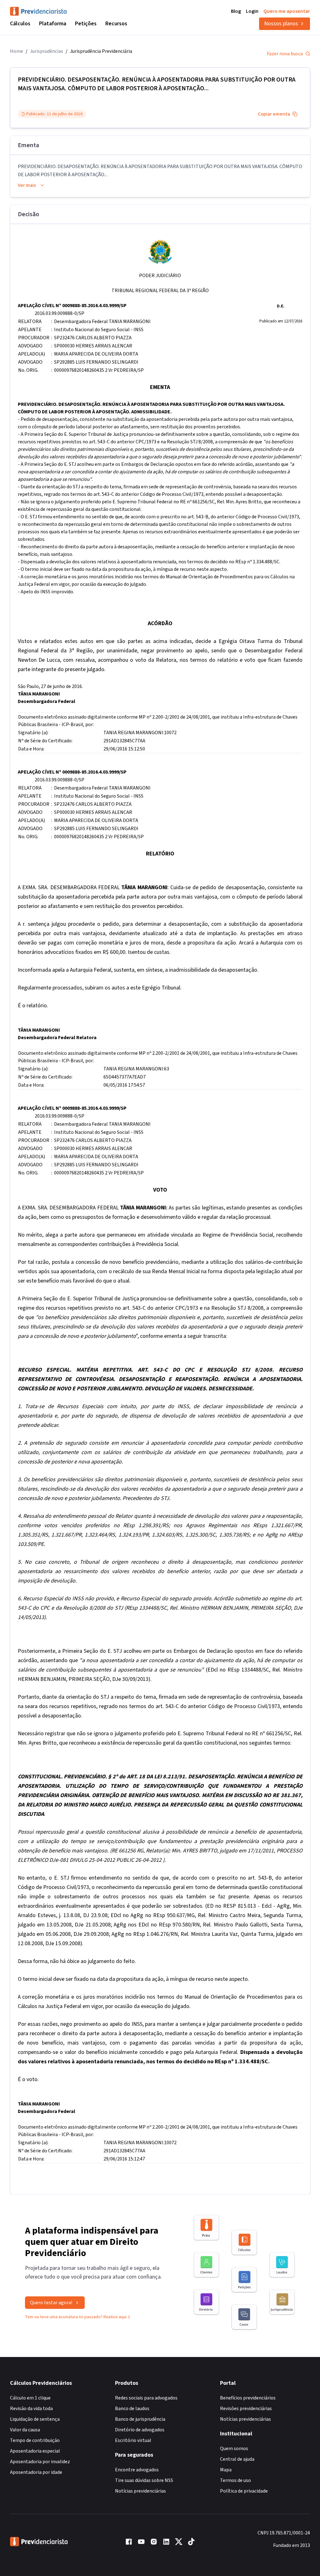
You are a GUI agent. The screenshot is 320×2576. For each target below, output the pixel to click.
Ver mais (27, 185)
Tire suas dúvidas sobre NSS (144, 2480)
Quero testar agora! (51, 2303)
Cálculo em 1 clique (30, 2398)
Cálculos (20, 24)
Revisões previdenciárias (246, 2409)
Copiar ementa (274, 114)
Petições (86, 24)
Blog (236, 11)
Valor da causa (25, 2430)
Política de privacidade (244, 2491)
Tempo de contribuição (35, 2440)
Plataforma (53, 24)
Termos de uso (235, 2480)
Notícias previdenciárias (140, 2491)
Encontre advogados (137, 2470)
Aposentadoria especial (35, 2451)
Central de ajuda (237, 2459)
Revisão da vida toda (31, 2409)
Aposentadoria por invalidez (40, 2462)
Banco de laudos (132, 2409)
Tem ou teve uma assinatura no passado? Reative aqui (76, 2317)
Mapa (226, 2470)
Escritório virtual (133, 2440)
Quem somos (234, 2449)
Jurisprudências (47, 51)
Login (252, 11)
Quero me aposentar (287, 11)
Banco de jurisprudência (140, 2419)
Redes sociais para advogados (146, 2398)
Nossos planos (281, 24)
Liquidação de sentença (35, 2419)
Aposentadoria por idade (36, 2472)
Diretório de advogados (140, 2430)
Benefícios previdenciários (248, 2398)
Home (17, 51)
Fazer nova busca (285, 54)
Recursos (116, 24)
